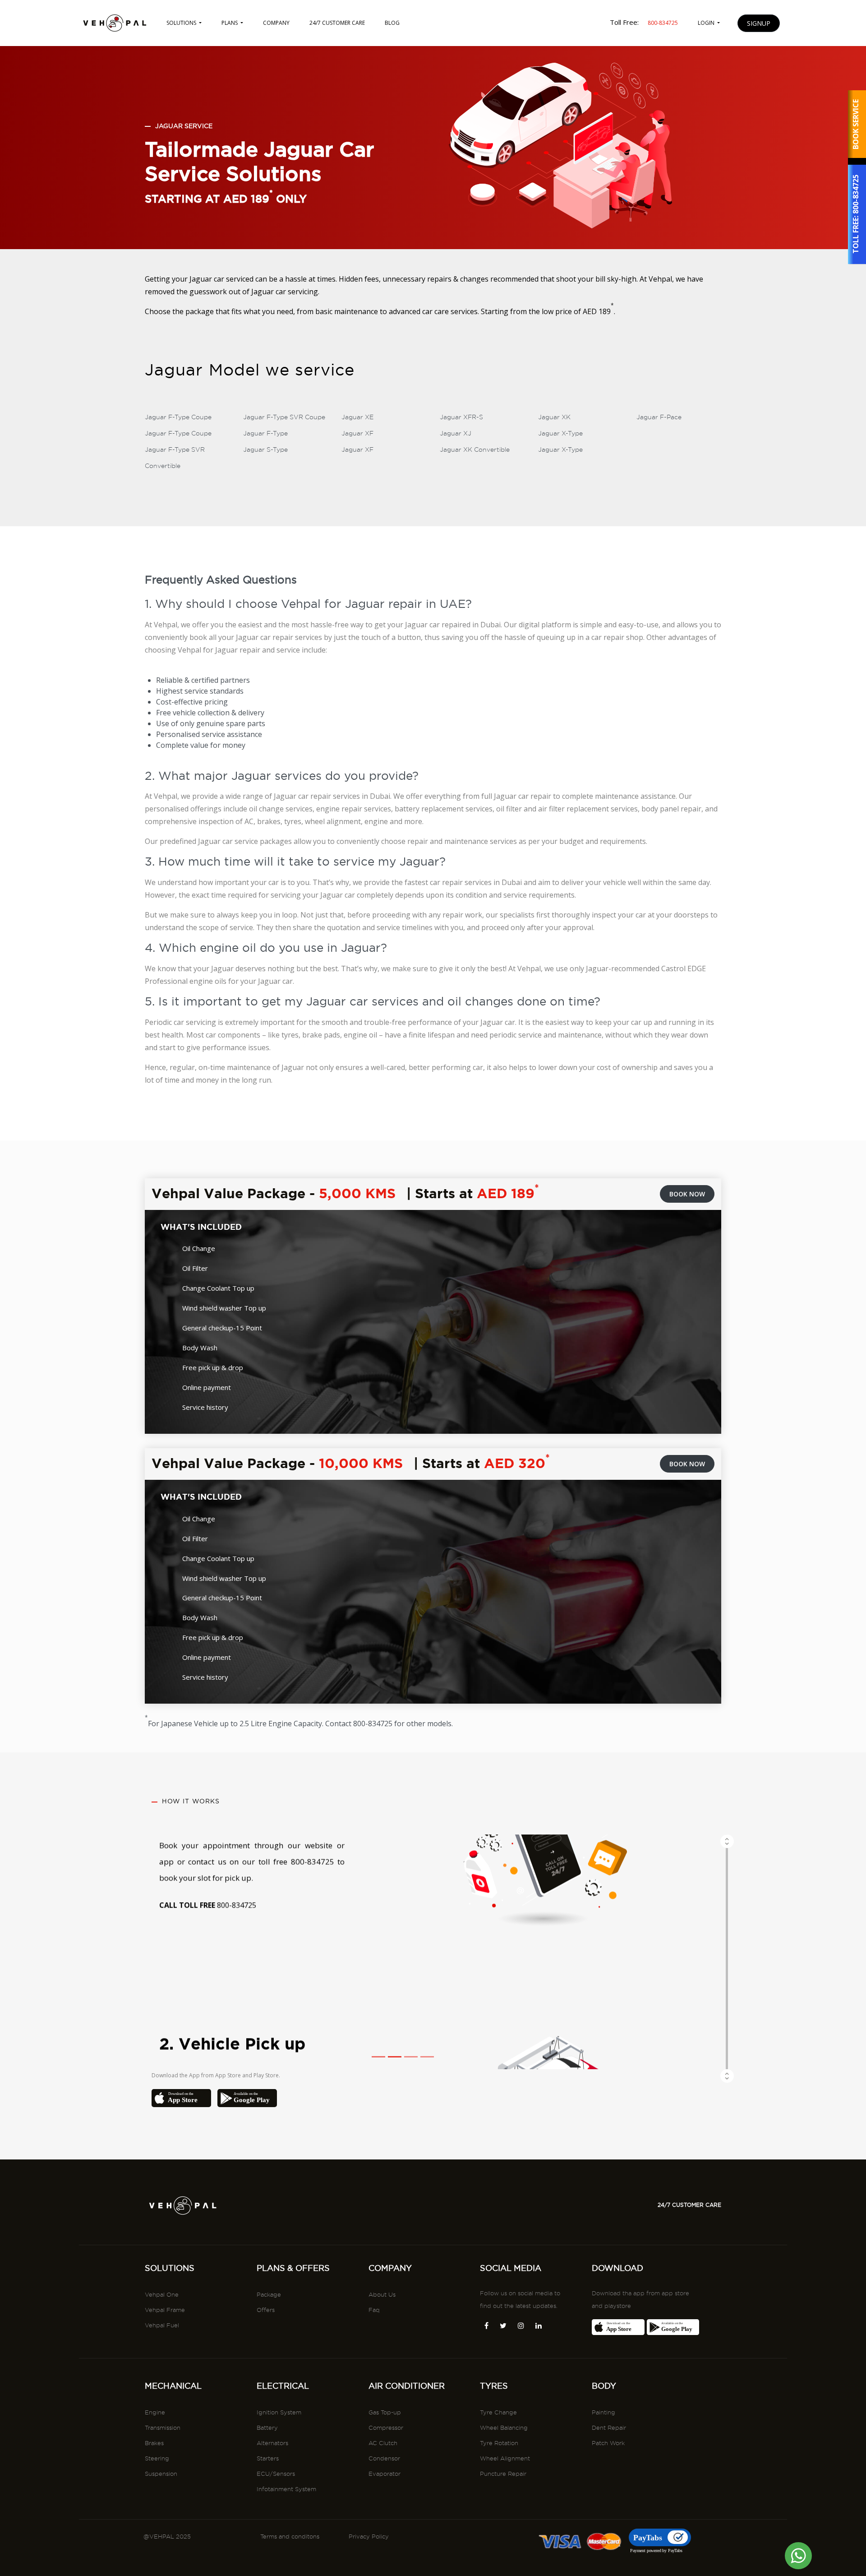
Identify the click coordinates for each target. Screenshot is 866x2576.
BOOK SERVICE (856, 124)
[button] (727, 1952)
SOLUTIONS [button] (182, 23)
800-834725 (856, 195)
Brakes (154, 2443)
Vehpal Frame (165, 2310)
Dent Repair (609, 2428)
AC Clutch (383, 2443)
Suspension (161, 2474)
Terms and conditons (290, 2536)
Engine (155, 2412)
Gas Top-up (385, 2412)
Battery (267, 2428)
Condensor (384, 2458)
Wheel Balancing (504, 2428)
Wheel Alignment (505, 2458)
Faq (374, 2310)
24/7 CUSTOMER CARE (337, 23)
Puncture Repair (503, 2474)
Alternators (272, 2443)
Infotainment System (286, 2489)
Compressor (386, 2428)
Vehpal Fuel (162, 2325)
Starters (268, 2458)
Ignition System (279, 2412)
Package (269, 2294)
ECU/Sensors (276, 2474)
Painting (603, 2412)
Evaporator (385, 2474)
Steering (157, 2458)
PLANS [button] (230, 23)
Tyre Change (498, 2412)
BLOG (392, 23)
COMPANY (276, 23)
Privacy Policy (369, 2536)
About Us (382, 2294)
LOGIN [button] (707, 23)
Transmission (163, 2428)
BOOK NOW (687, 1194)
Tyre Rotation (499, 2443)
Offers (266, 2310)
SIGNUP (759, 23)
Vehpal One (162, 2294)
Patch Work (608, 2443)
